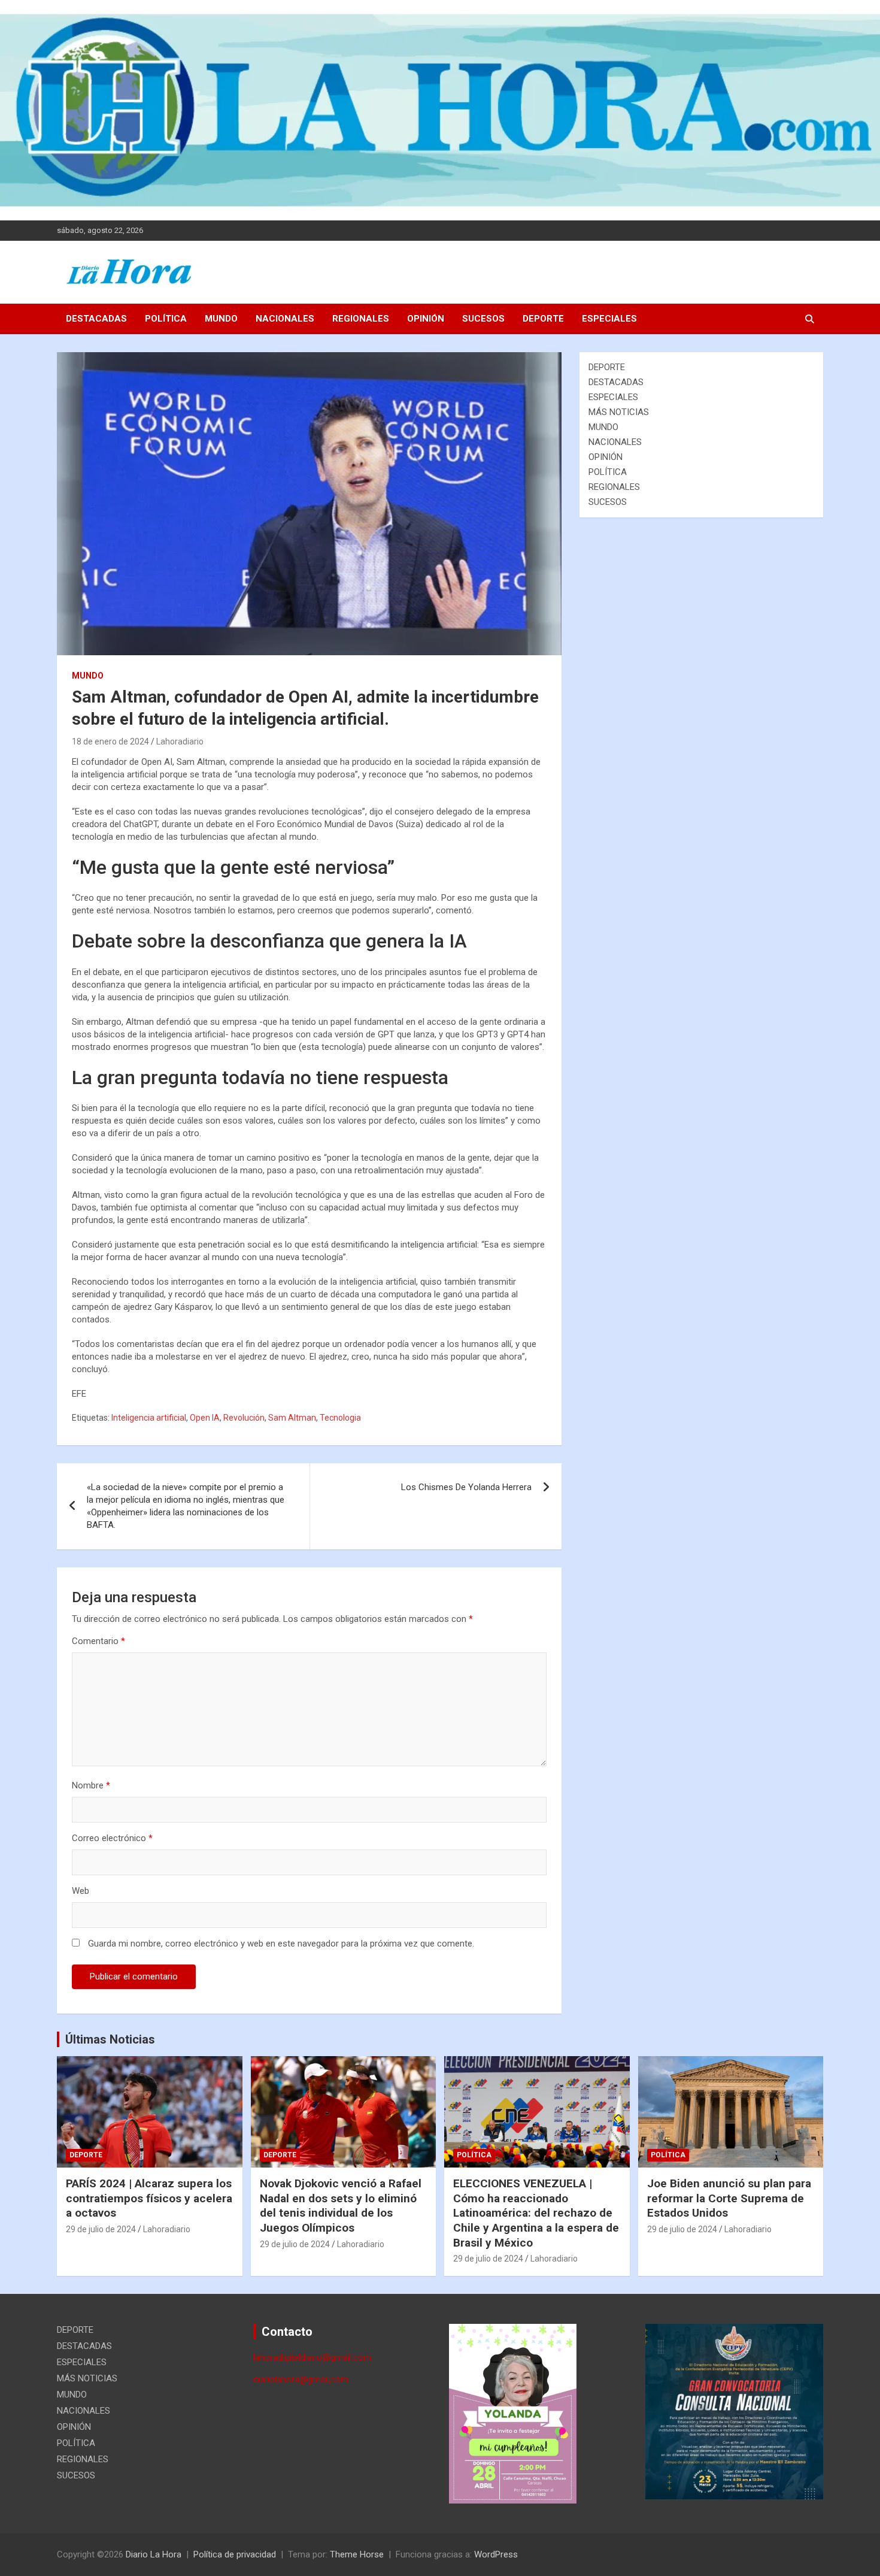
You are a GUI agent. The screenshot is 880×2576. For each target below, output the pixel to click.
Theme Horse (357, 2554)
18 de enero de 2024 (110, 741)
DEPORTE (543, 319)
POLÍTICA (166, 319)
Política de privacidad (235, 2554)
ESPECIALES (609, 319)
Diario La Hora (154, 2554)
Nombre (91, 1785)
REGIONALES (361, 319)
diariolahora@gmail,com (301, 2380)
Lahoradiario (180, 741)
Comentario (98, 1641)
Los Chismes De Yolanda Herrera (466, 1487)
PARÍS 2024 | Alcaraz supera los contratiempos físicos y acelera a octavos (149, 2198)
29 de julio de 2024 (101, 2229)
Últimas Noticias (110, 2039)
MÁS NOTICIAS (619, 412)
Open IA (205, 1418)
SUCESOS (483, 319)
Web (81, 1891)
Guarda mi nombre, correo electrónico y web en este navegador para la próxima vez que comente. (281, 1944)
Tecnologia (340, 1418)
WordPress (496, 2554)
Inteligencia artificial (149, 1418)
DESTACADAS (96, 319)
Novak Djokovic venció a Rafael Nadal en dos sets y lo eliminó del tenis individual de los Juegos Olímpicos (341, 2206)
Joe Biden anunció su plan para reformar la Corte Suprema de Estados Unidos (729, 2198)
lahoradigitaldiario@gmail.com (312, 2357)
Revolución (244, 1418)
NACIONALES (285, 319)
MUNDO (221, 319)
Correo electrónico (112, 1838)
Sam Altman (292, 1418)
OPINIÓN (426, 319)
